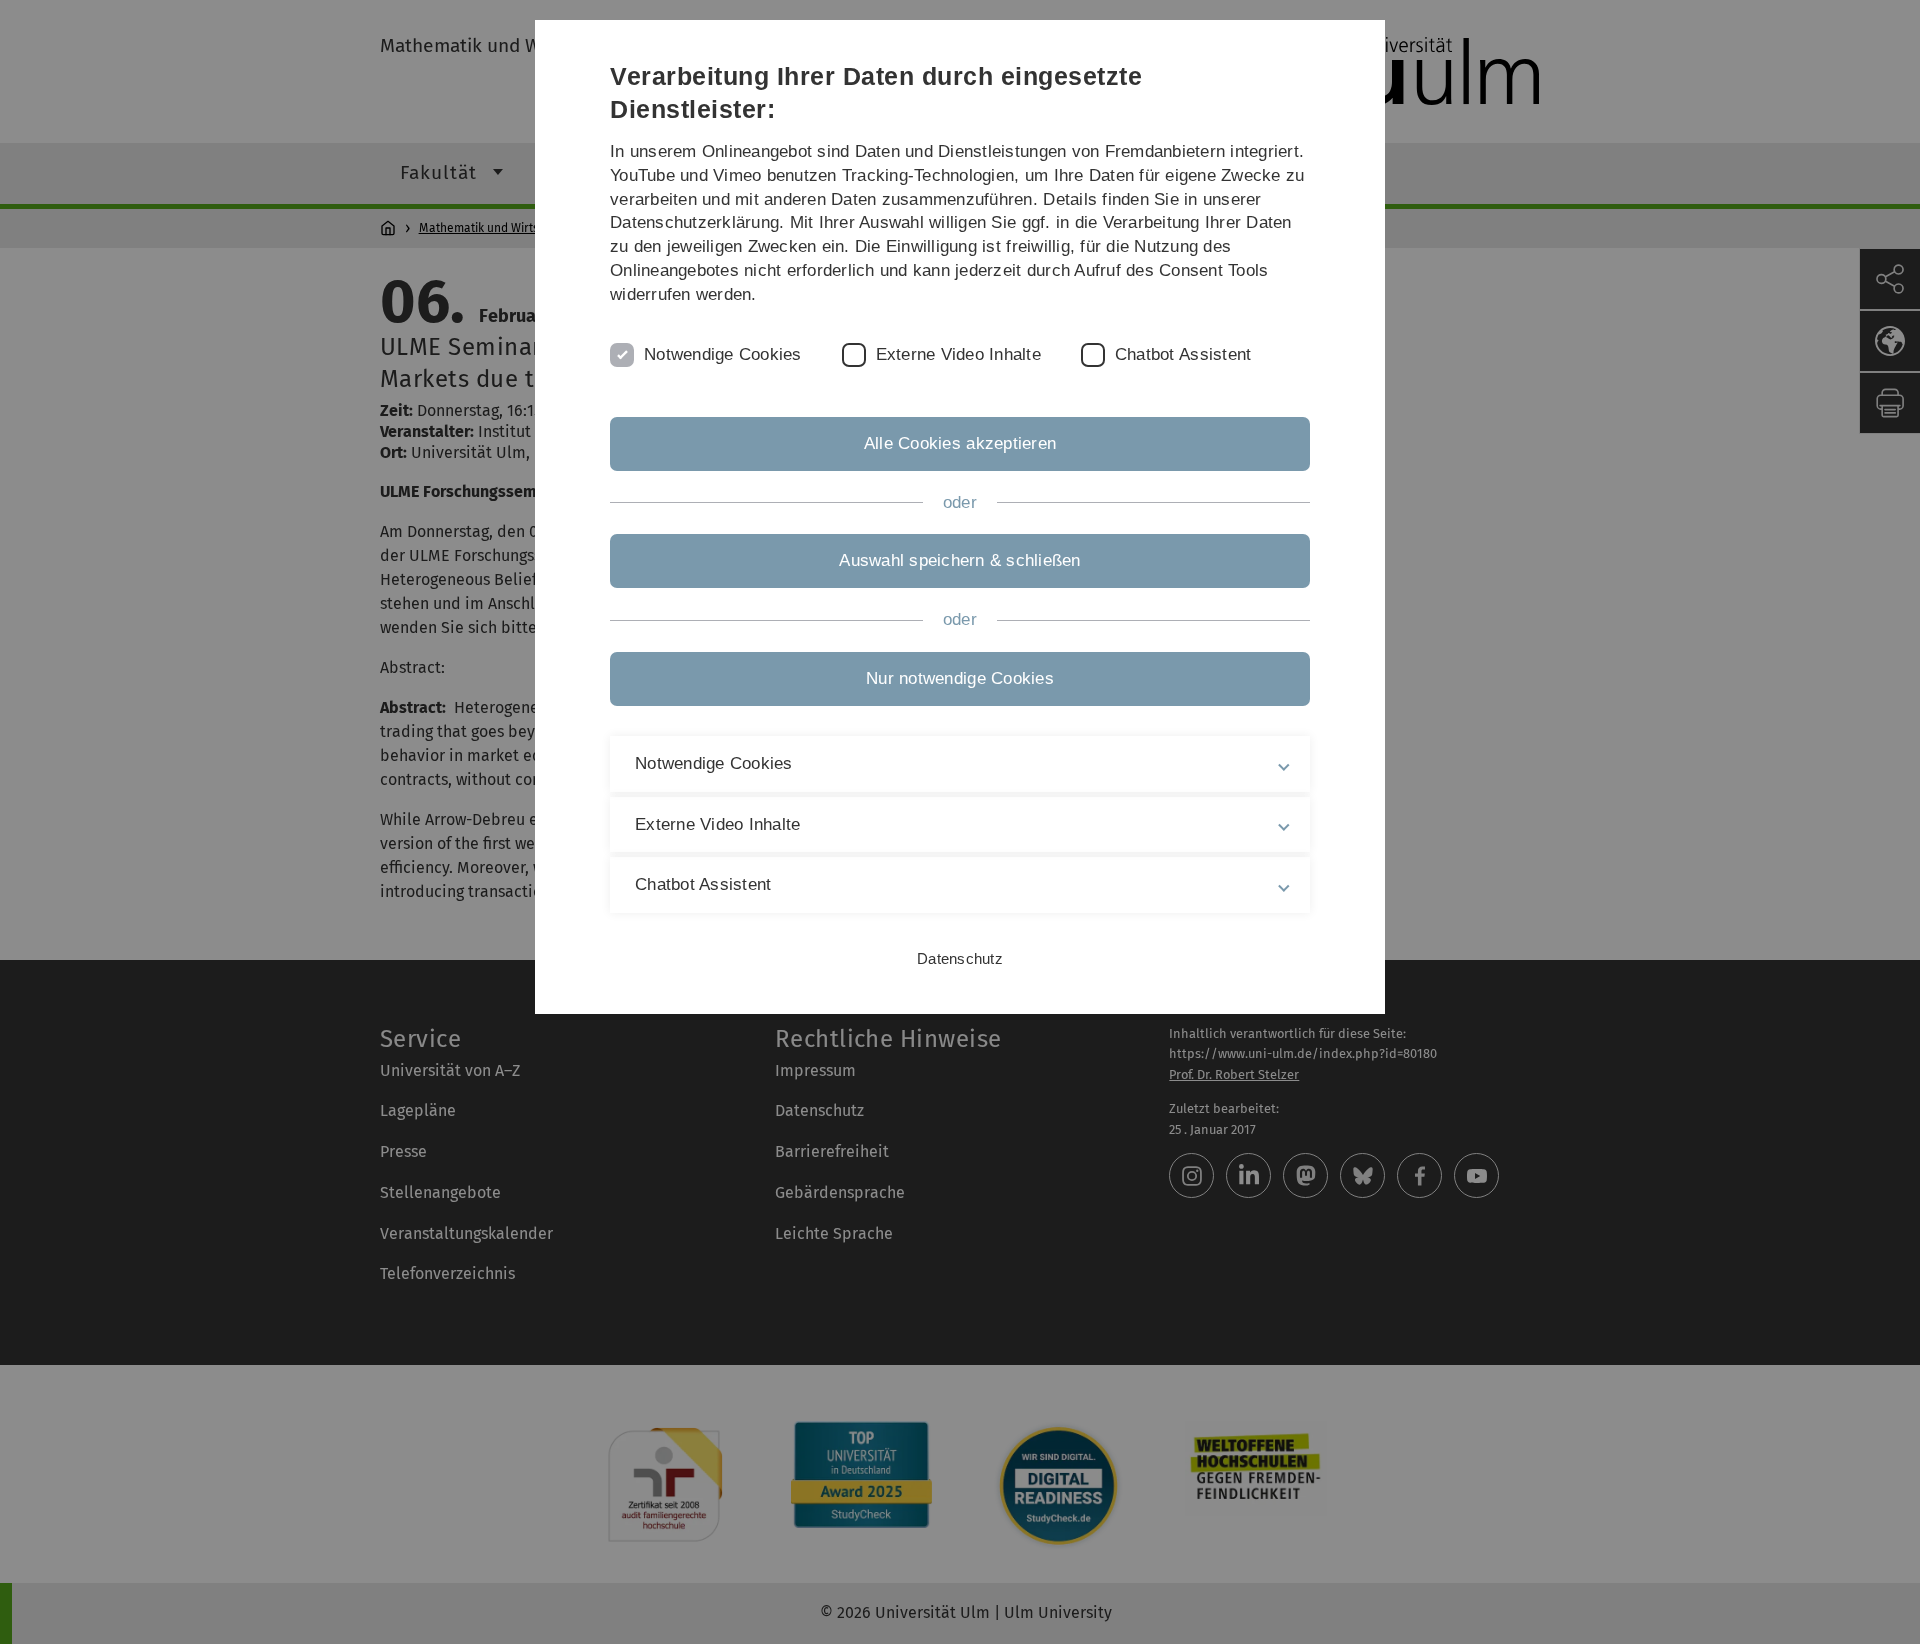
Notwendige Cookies (723, 354)
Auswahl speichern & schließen (959, 560)
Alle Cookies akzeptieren (960, 443)
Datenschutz (960, 958)
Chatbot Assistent (1183, 354)
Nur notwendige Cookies (960, 678)
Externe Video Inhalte (958, 354)
